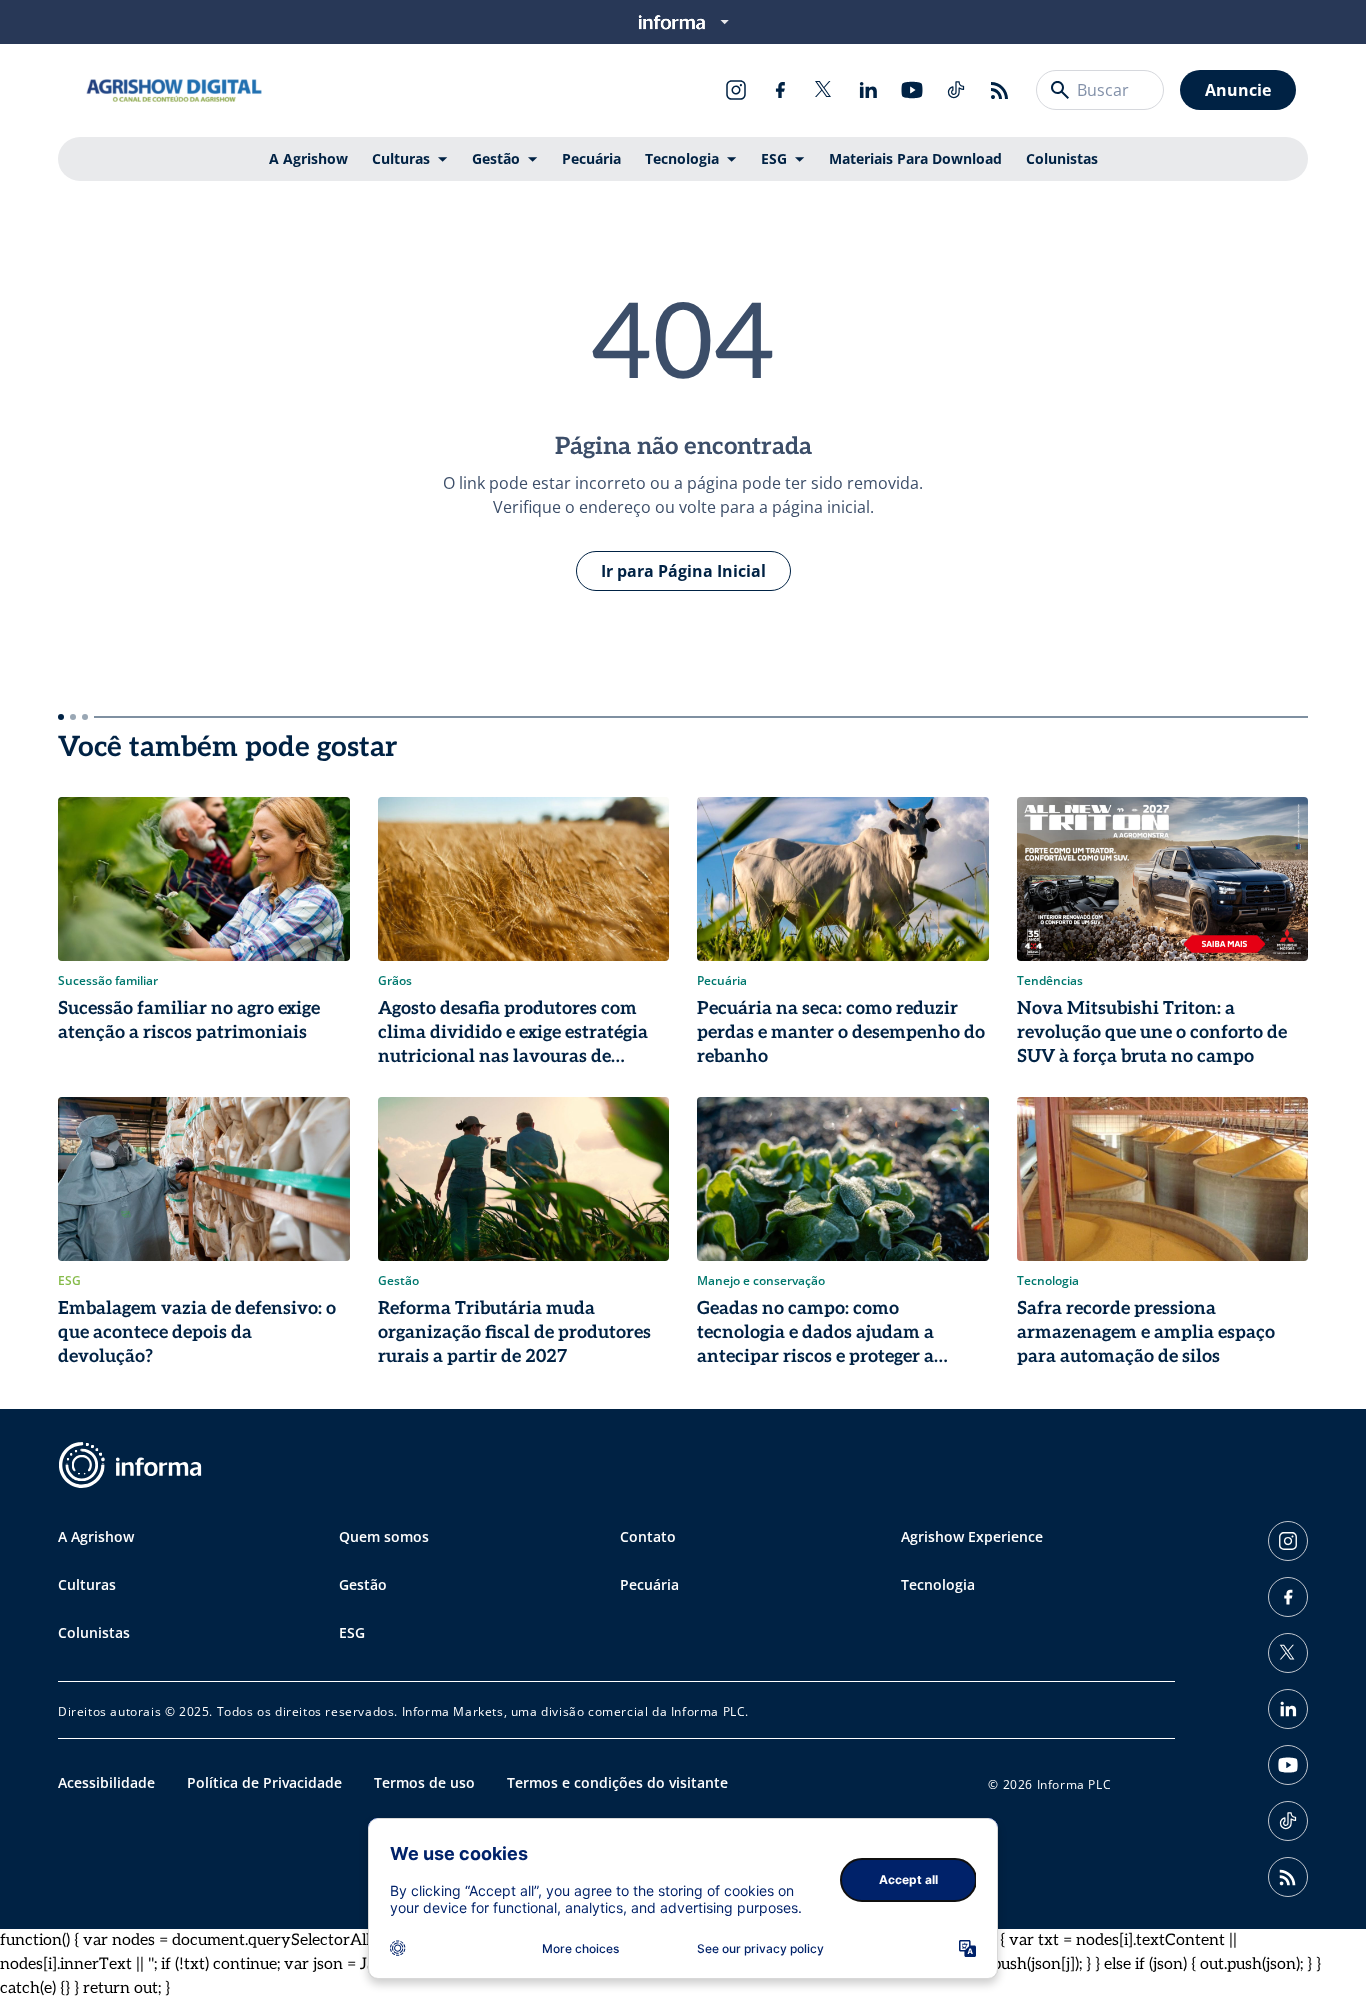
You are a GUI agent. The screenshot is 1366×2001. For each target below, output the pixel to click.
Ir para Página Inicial (683, 571)
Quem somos (384, 1536)
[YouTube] (912, 90)
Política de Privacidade (264, 1782)
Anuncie (1238, 90)
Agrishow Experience (972, 1536)
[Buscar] (1060, 90)
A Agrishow (308, 158)
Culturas (401, 158)
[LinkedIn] (868, 90)
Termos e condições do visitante (617, 1782)
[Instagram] (736, 90)
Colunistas (1062, 158)
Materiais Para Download (915, 158)
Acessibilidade (106, 1782)
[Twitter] (824, 90)
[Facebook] (780, 90)
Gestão (496, 158)
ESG (774, 158)
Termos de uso (424, 1782)
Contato (648, 1536)
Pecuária (591, 158)
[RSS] (1000, 90)
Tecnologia (682, 158)
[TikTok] (956, 90)
